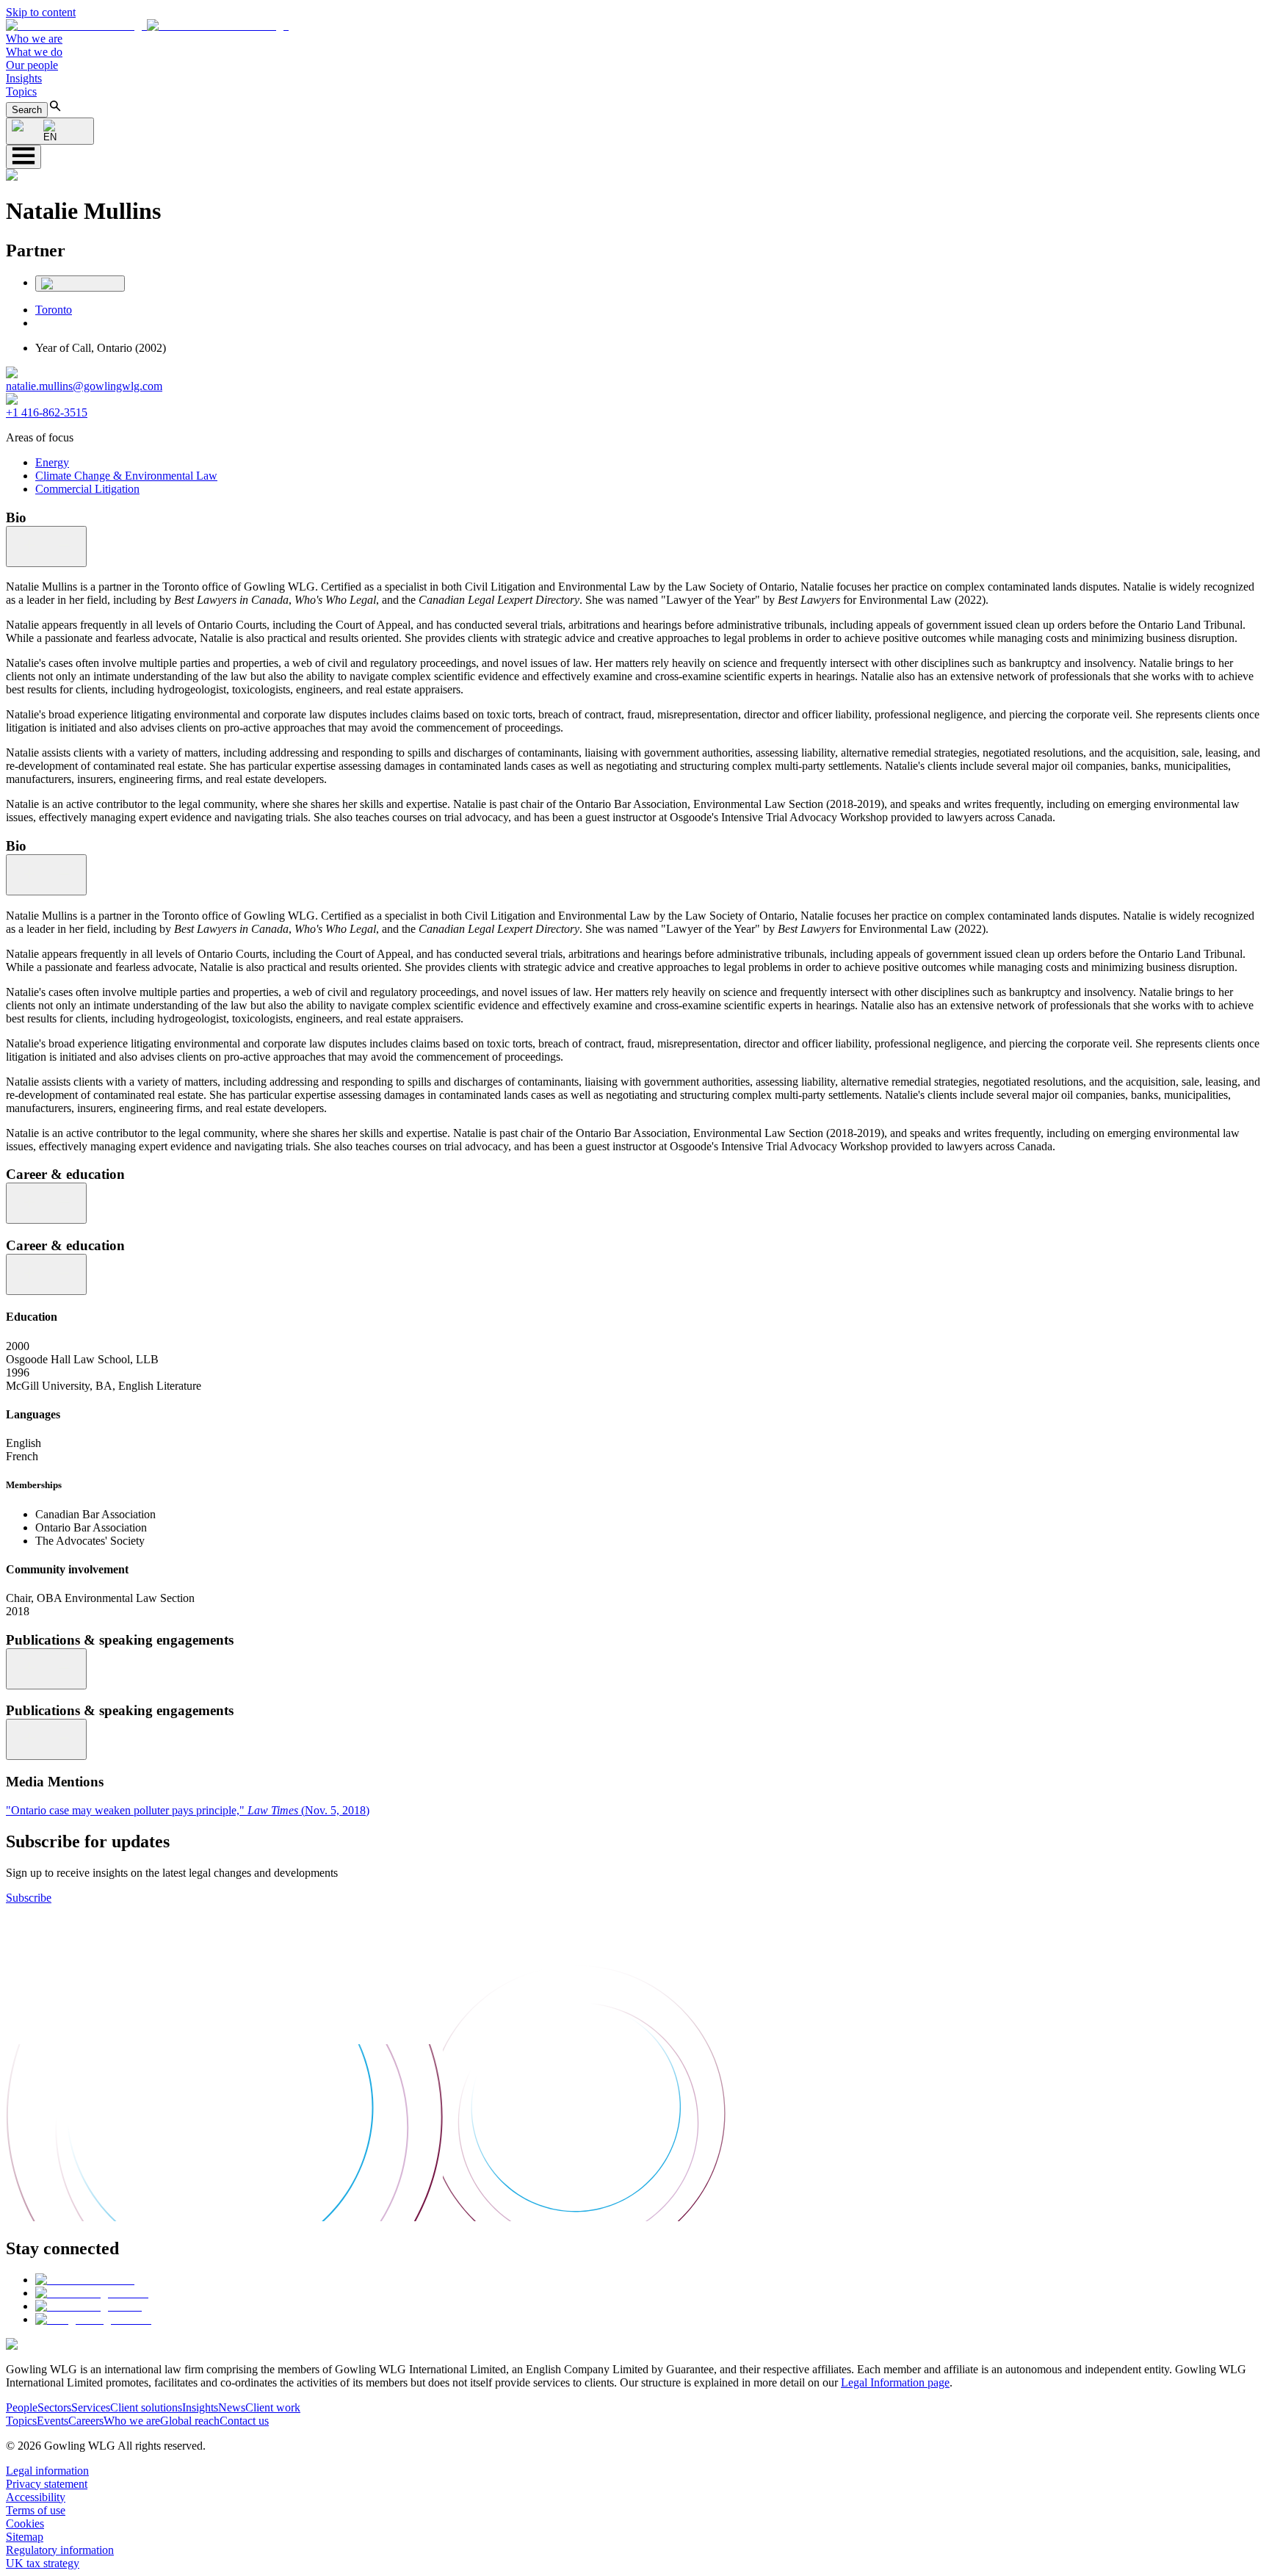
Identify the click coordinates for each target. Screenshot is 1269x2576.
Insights (24, 78)
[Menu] (23, 157)
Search (27, 110)
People (22, 2407)
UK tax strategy (43, 2563)
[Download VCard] (80, 284)
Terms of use (36, 2510)
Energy (52, 462)
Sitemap (25, 2537)
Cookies (25, 2523)
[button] (147, 25)
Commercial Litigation (87, 489)
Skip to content (41, 12)
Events (53, 2421)
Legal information (47, 2471)
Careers (86, 2421)
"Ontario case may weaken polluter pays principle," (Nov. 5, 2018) (188, 1810)
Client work (273, 2407)
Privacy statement (47, 2484)
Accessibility (36, 2497)
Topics (21, 91)
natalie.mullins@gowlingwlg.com (84, 386)
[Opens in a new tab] (85, 2280)
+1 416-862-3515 (47, 412)
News (232, 2407)
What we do (34, 52)
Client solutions (146, 2407)
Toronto (54, 310)
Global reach (190, 2421)
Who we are (34, 39)
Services (91, 2407)
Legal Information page (895, 2382)
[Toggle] (46, 546)
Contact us (244, 2421)
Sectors (54, 2407)
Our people (32, 65)
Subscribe (29, 1898)
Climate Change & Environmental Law (126, 476)
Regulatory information (60, 2550)
